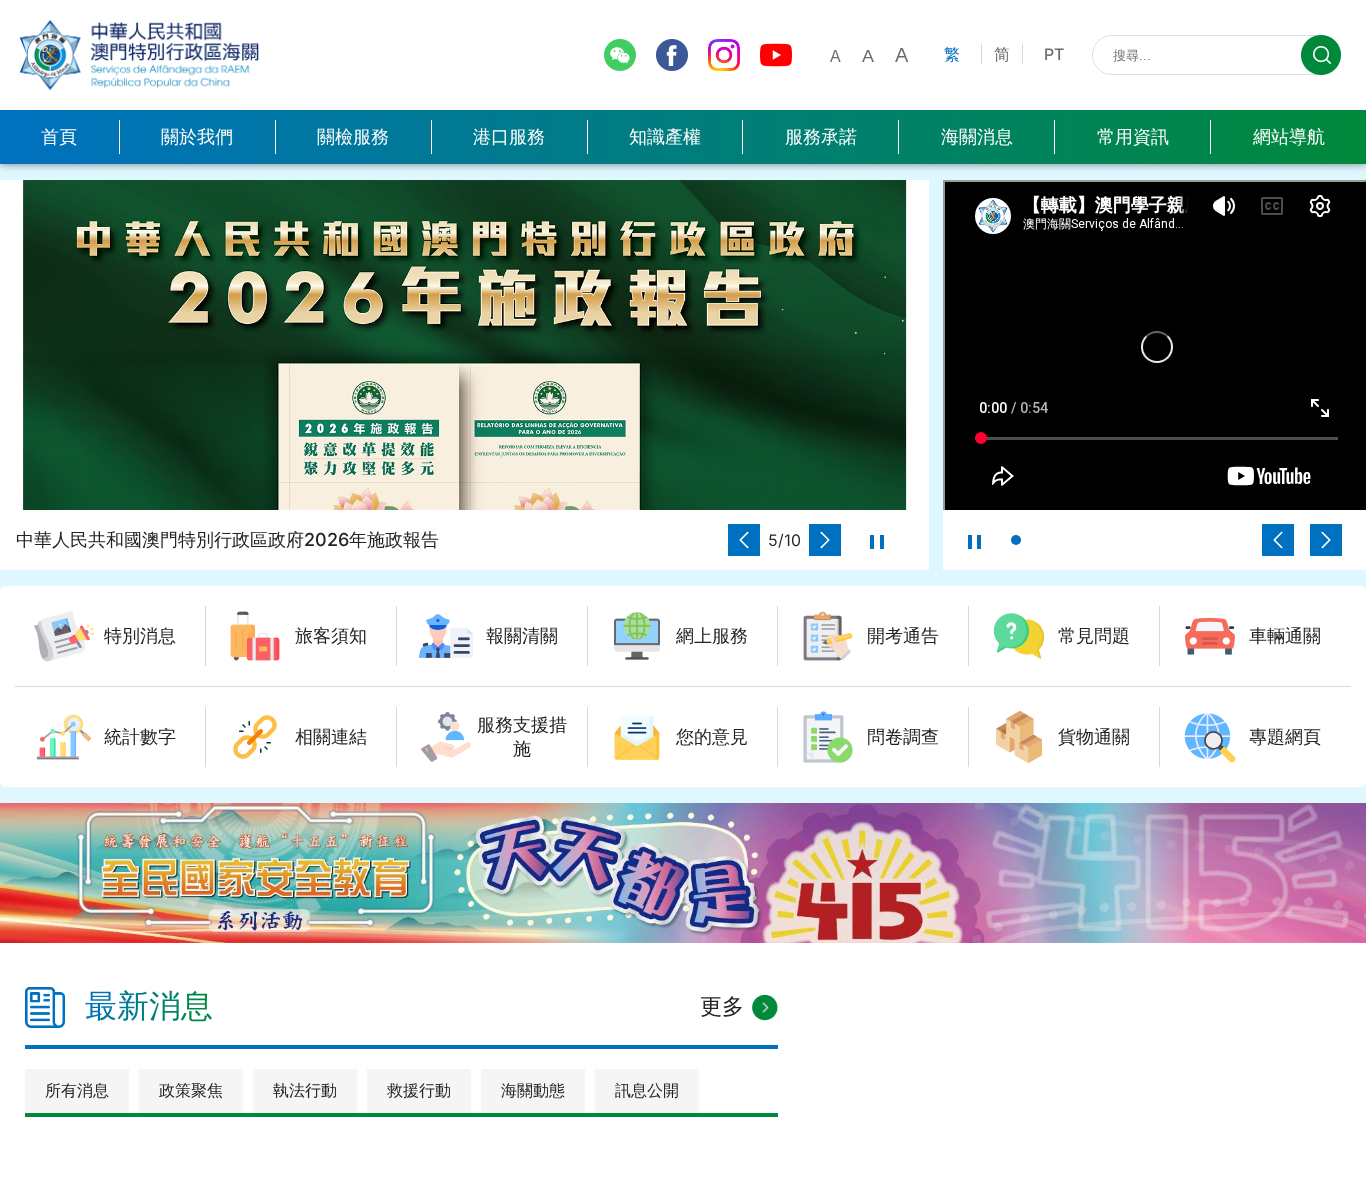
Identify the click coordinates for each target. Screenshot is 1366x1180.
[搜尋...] (1321, 55)
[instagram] (724, 55)
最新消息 (149, 1005)
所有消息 (77, 1090)
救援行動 (419, 1090)
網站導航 (1289, 136)
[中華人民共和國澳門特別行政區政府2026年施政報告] (464, 345)
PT (1054, 54)
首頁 (59, 136)
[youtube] (776, 55)
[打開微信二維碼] (620, 55)
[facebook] (672, 55)
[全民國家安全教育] (683, 873)
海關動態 (533, 1090)
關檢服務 (353, 136)
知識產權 (665, 136)
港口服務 (509, 136)
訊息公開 (647, 1090)
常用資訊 (1133, 136)
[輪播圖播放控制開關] (877, 540)
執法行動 (305, 1090)
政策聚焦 (191, 1090)
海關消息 (977, 136)
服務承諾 (821, 136)
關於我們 (197, 136)
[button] (744, 540)
